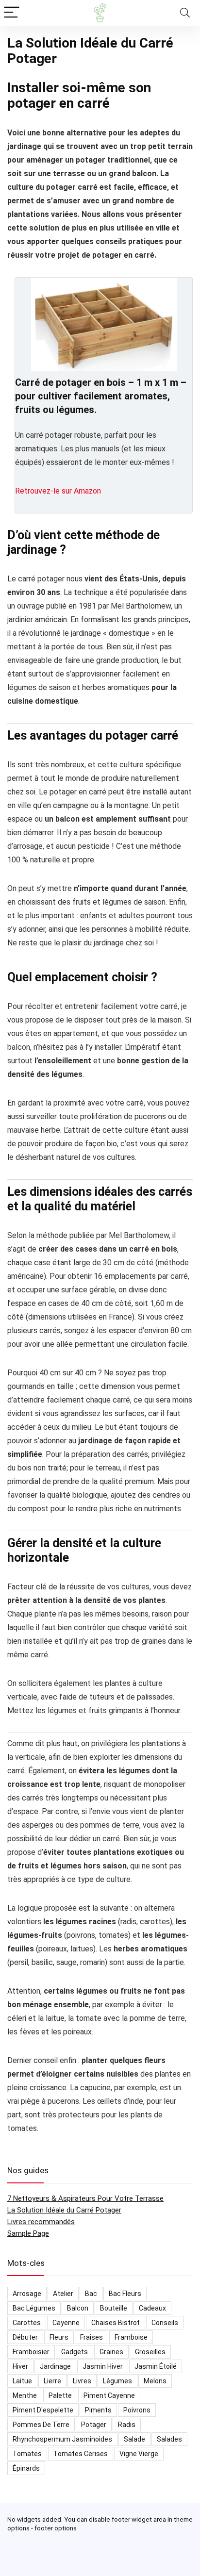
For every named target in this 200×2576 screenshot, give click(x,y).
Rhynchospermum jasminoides (62, 2439)
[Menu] (12, 13)
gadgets (75, 2352)
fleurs (59, 2337)
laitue (22, 2381)
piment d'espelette (43, 2410)
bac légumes (34, 2308)
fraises (92, 2337)
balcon (78, 2308)
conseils (165, 2323)
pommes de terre (41, 2425)
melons (155, 2381)
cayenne (66, 2323)
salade (134, 2439)
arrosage (27, 2294)
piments (98, 2410)
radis (127, 2425)
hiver (20, 2366)
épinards (26, 2468)
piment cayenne (109, 2395)
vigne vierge (139, 2454)
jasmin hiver (103, 2366)
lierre (52, 2381)
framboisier (31, 2352)
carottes (27, 2323)
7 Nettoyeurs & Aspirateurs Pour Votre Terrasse (85, 2198)
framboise (131, 2337)
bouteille (114, 2308)
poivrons (137, 2410)
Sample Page (28, 2233)
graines (111, 2352)
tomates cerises (81, 2454)
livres (82, 2381)
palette (60, 2395)
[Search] (185, 13)
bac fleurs (125, 2294)
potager (94, 2425)
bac (91, 2294)
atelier (63, 2294)
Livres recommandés (41, 2222)
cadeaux (152, 2308)
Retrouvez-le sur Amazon (58, 491)
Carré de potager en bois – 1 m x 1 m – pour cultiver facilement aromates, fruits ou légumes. (101, 396)
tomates (27, 2454)
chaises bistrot (116, 2323)
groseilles (150, 2352)
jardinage (55, 2366)
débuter (25, 2337)
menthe (25, 2395)
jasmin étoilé (156, 2366)
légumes (117, 2381)
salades (169, 2439)
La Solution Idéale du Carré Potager (64, 2210)
